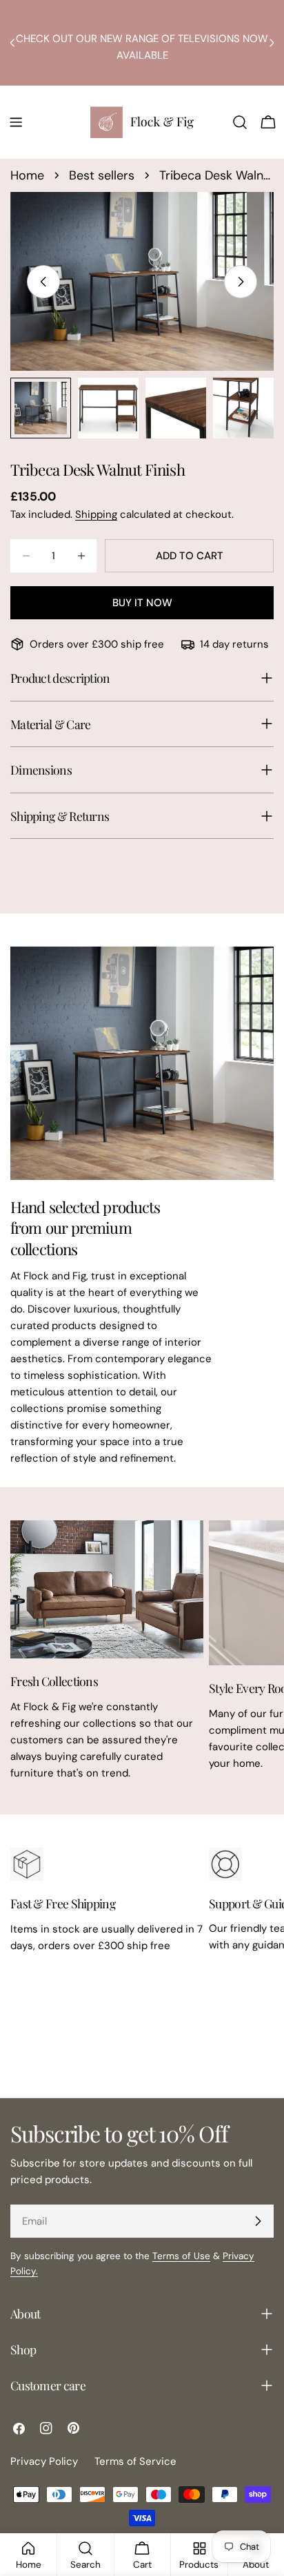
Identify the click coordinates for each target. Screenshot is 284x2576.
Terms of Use (181, 2256)
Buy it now (142, 603)
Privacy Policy (44, 2461)
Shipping (96, 514)
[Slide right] (241, 282)
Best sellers (102, 175)
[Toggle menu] (16, 122)
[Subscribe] (258, 2221)
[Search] (240, 122)
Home (27, 175)
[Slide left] (43, 282)
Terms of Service (135, 2461)
